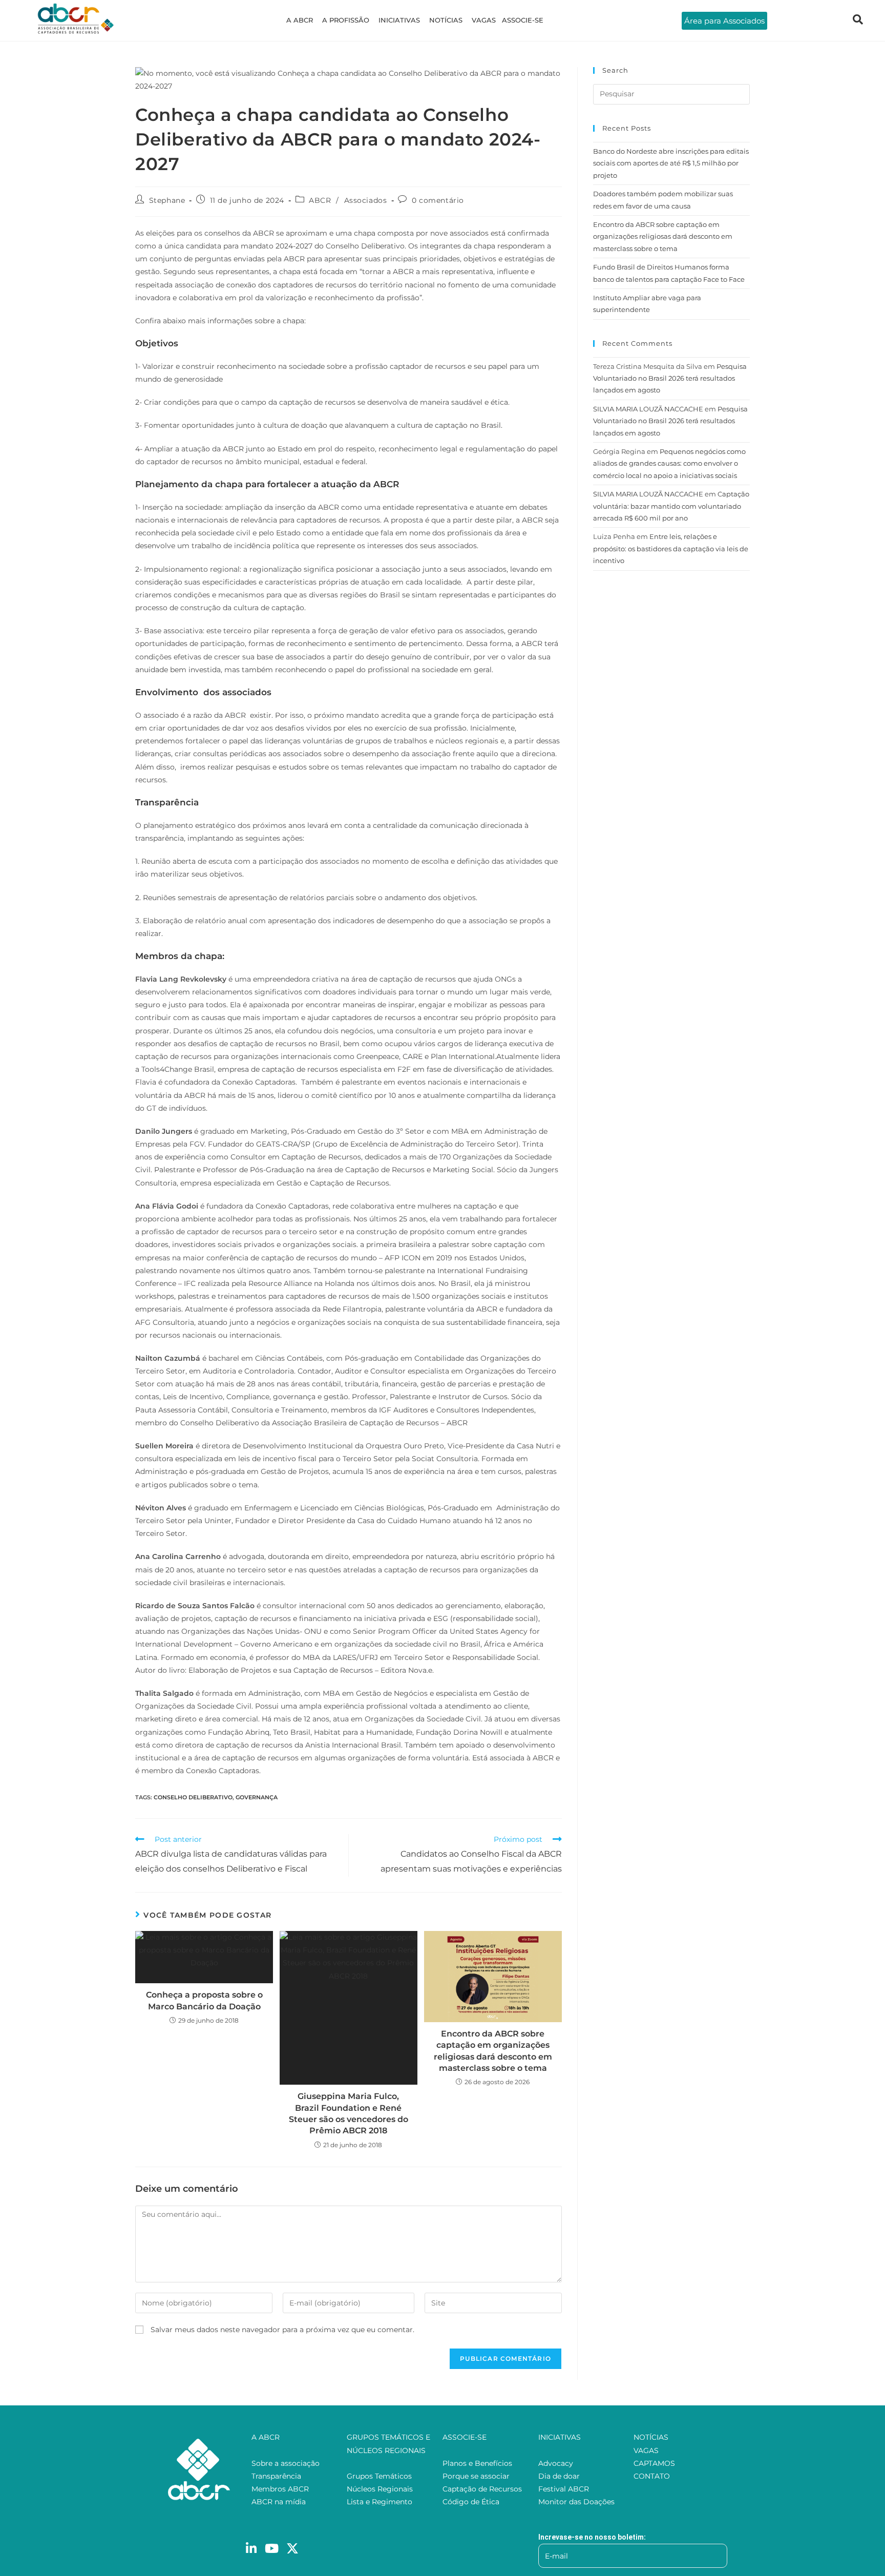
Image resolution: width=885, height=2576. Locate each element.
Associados (366, 200)
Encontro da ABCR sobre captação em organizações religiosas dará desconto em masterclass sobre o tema (493, 2051)
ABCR (320, 200)
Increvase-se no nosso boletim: (592, 2537)
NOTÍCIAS (446, 20)
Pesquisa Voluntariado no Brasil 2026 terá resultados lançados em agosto (670, 378)
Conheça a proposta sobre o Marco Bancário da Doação (204, 2000)
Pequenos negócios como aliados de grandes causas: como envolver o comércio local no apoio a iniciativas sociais (669, 463)
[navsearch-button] (858, 20)
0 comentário (438, 200)
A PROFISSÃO (346, 20)
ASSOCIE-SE (523, 20)
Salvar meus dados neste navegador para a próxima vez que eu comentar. (282, 2330)
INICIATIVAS (399, 20)
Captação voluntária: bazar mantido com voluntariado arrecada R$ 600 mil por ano (671, 506)
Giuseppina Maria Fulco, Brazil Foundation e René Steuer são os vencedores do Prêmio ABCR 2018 (349, 2113)
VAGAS (484, 20)
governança (257, 1797)
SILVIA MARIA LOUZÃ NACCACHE (648, 409)
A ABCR (300, 20)
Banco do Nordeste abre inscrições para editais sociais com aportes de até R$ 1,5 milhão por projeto (671, 163)
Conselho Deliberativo (193, 1797)
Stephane (167, 200)
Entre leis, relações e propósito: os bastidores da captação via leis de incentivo (671, 548)
